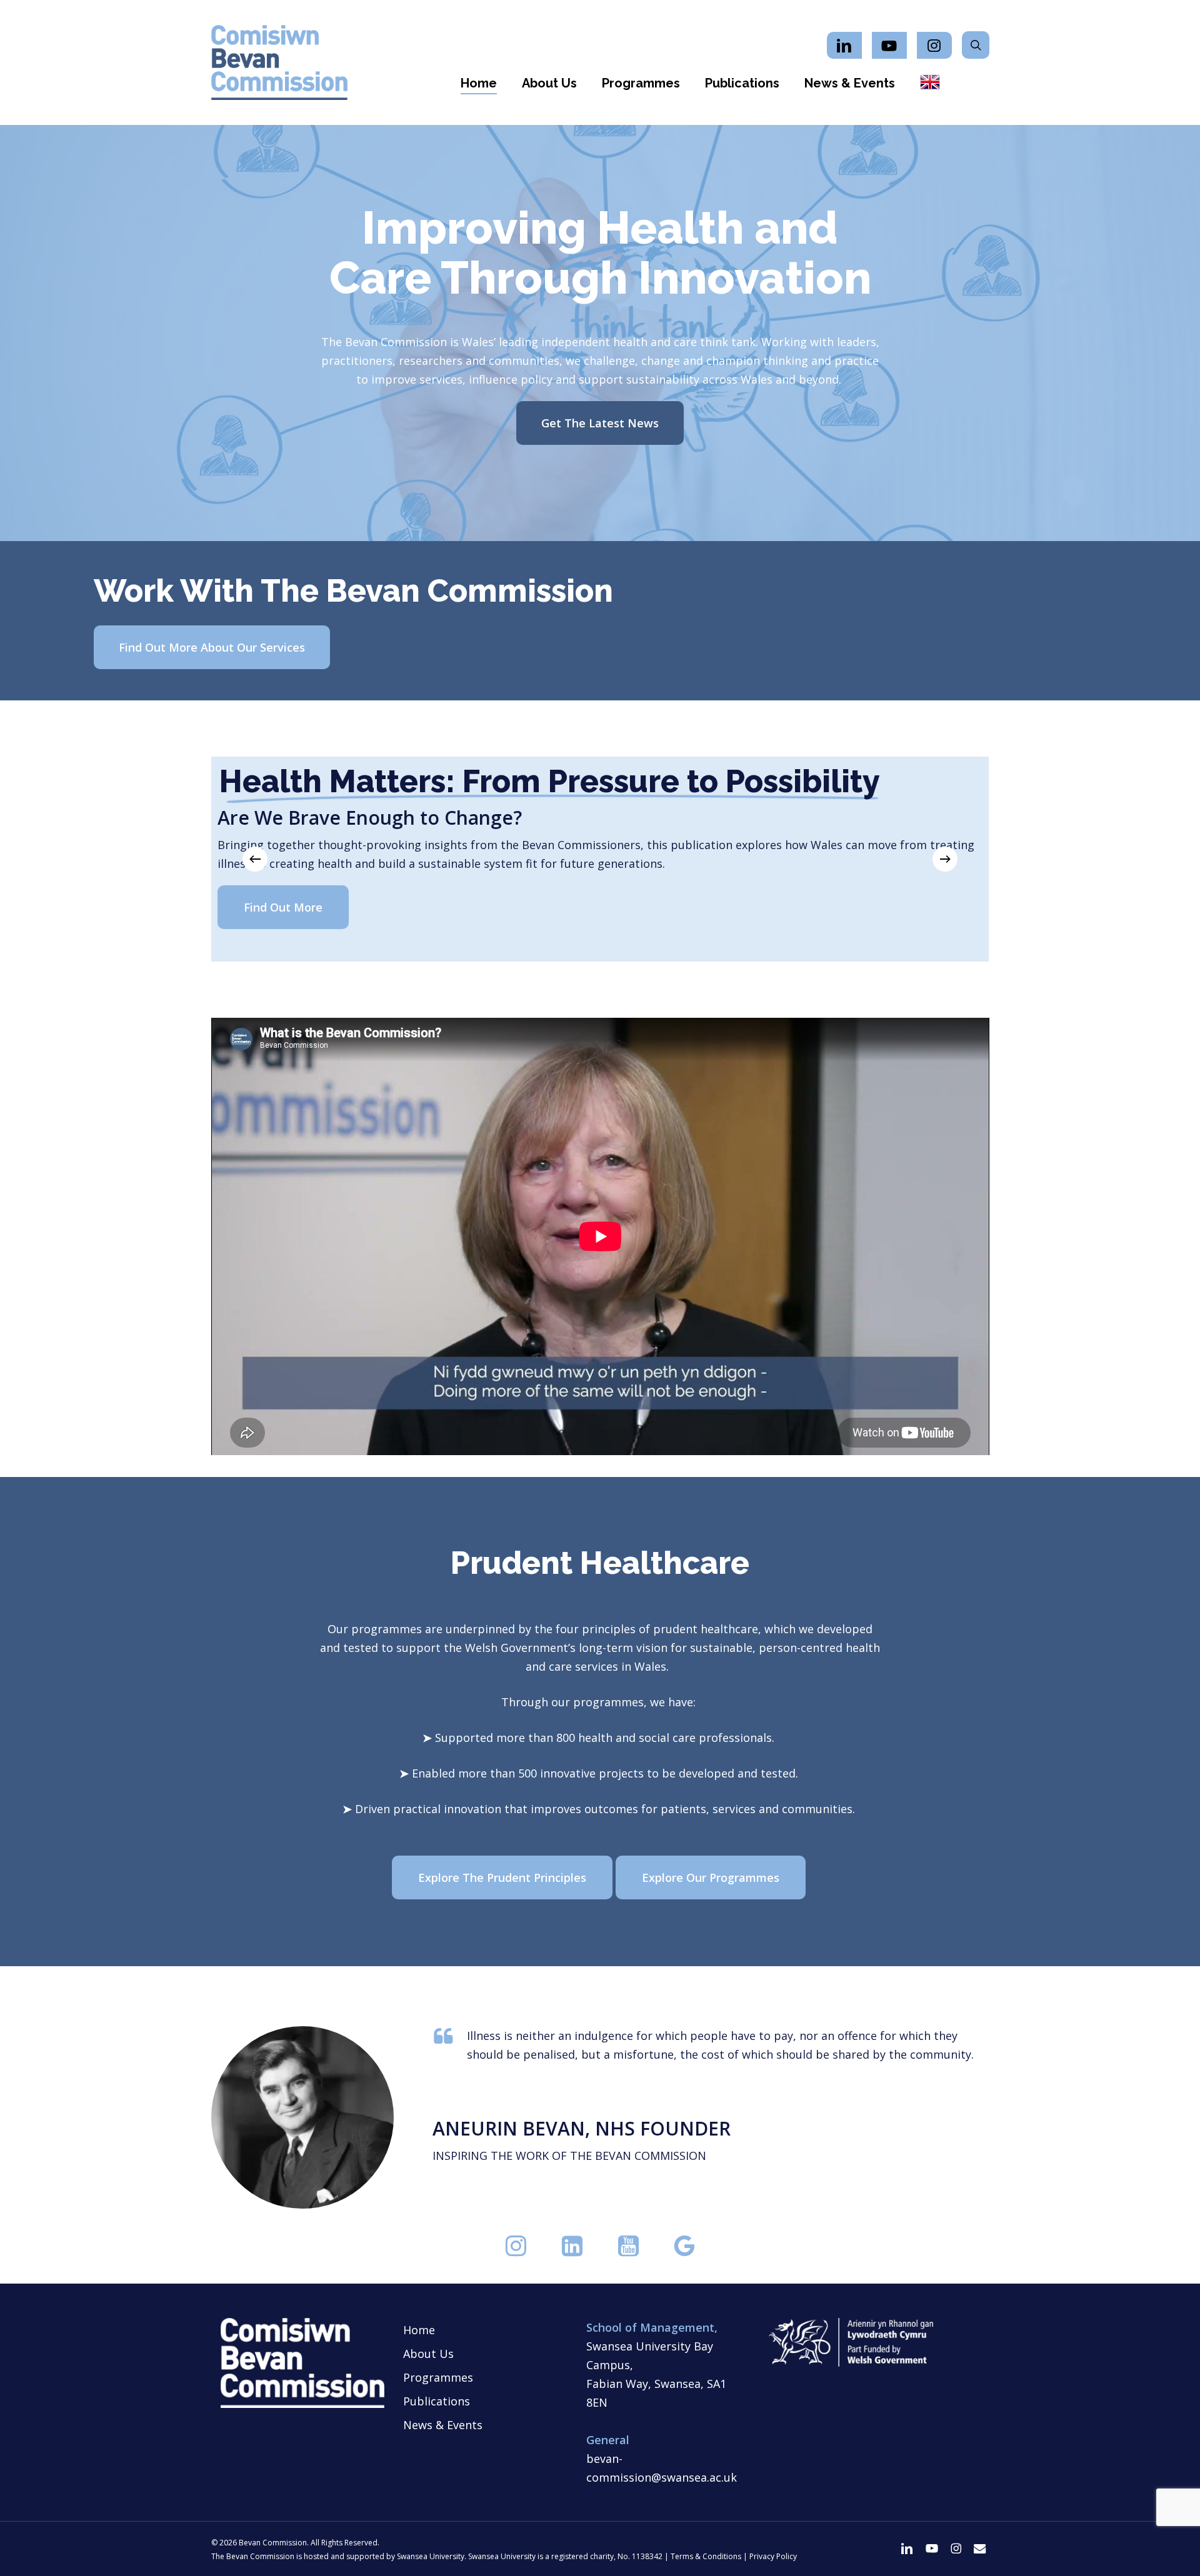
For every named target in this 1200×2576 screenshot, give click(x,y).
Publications (437, 2401)
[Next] (945, 859)
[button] (600, 423)
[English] (930, 83)
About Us (428, 2354)
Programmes (438, 2377)
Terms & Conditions (706, 2556)
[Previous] (255, 859)
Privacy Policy (773, 2556)
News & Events (443, 2425)
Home (419, 2330)
